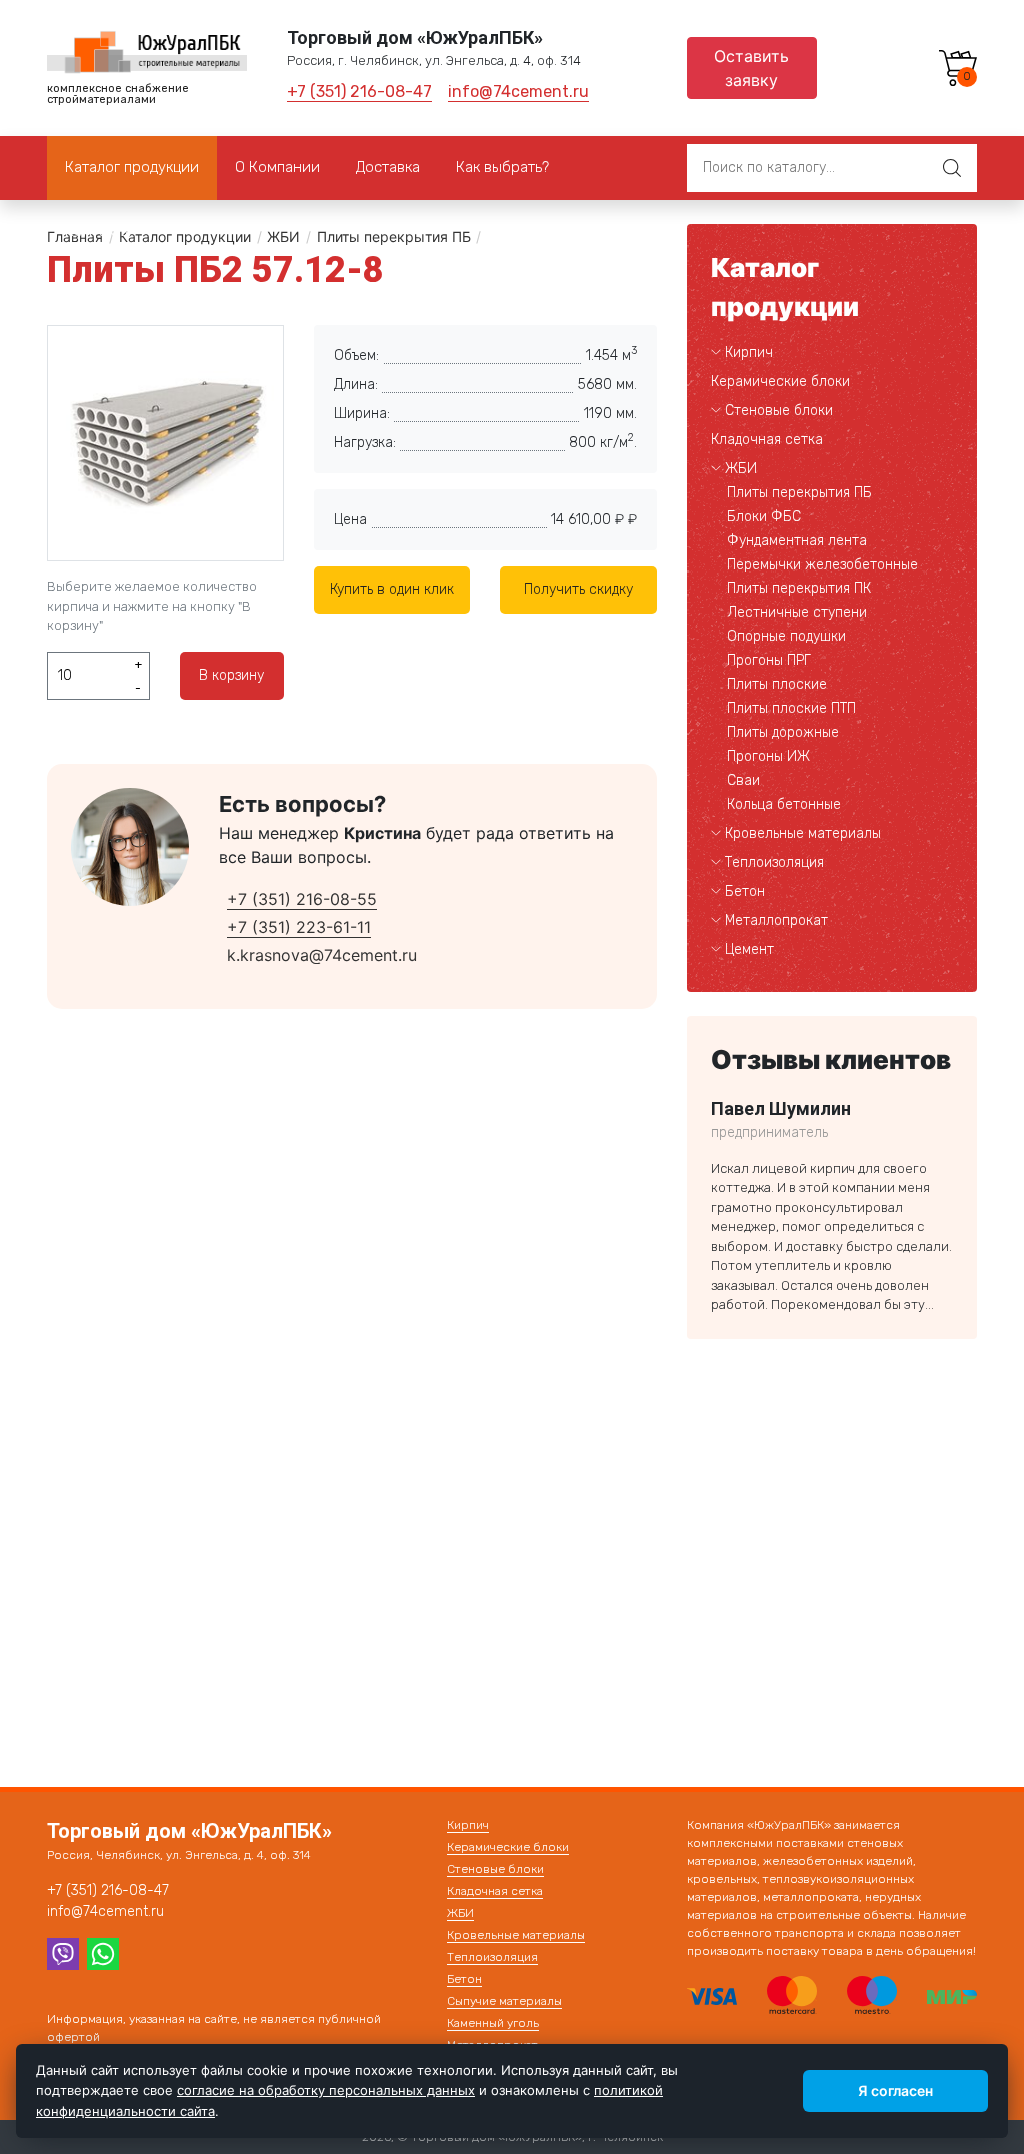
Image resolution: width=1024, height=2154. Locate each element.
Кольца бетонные (784, 804)
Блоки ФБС (764, 516)
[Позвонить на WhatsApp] (103, 1952)
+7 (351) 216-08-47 (359, 91)
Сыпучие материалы (504, 2001)
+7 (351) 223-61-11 (299, 927)
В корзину (231, 675)
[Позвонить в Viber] (63, 1952)
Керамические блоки (780, 381)
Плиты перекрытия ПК (799, 588)
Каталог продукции (185, 236)
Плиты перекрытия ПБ (394, 236)
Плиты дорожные (783, 732)
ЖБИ (283, 236)
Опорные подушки (786, 636)
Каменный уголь (493, 2023)
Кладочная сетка (767, 439)
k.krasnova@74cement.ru (322, 955)
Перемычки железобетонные (822, 564)
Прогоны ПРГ (769, 660)
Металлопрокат (776, 920)
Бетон (745, 891)
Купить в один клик (392, 589)
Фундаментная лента (797, 540)
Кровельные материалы (803, 833)
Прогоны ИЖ (768, 756)
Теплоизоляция (774, 862)
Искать (952, 168)
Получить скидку (578, 589)
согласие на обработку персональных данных (326, 2090)
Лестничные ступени (797, 612)
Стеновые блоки (779, 410)
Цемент (749, 949)
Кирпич (749, 352)
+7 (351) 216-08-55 (302, 899)
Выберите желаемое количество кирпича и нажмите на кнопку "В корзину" (152, 606)
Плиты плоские (777, 684)
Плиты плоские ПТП (791, 708)
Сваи (743, 780)
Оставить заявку (751, 68)
